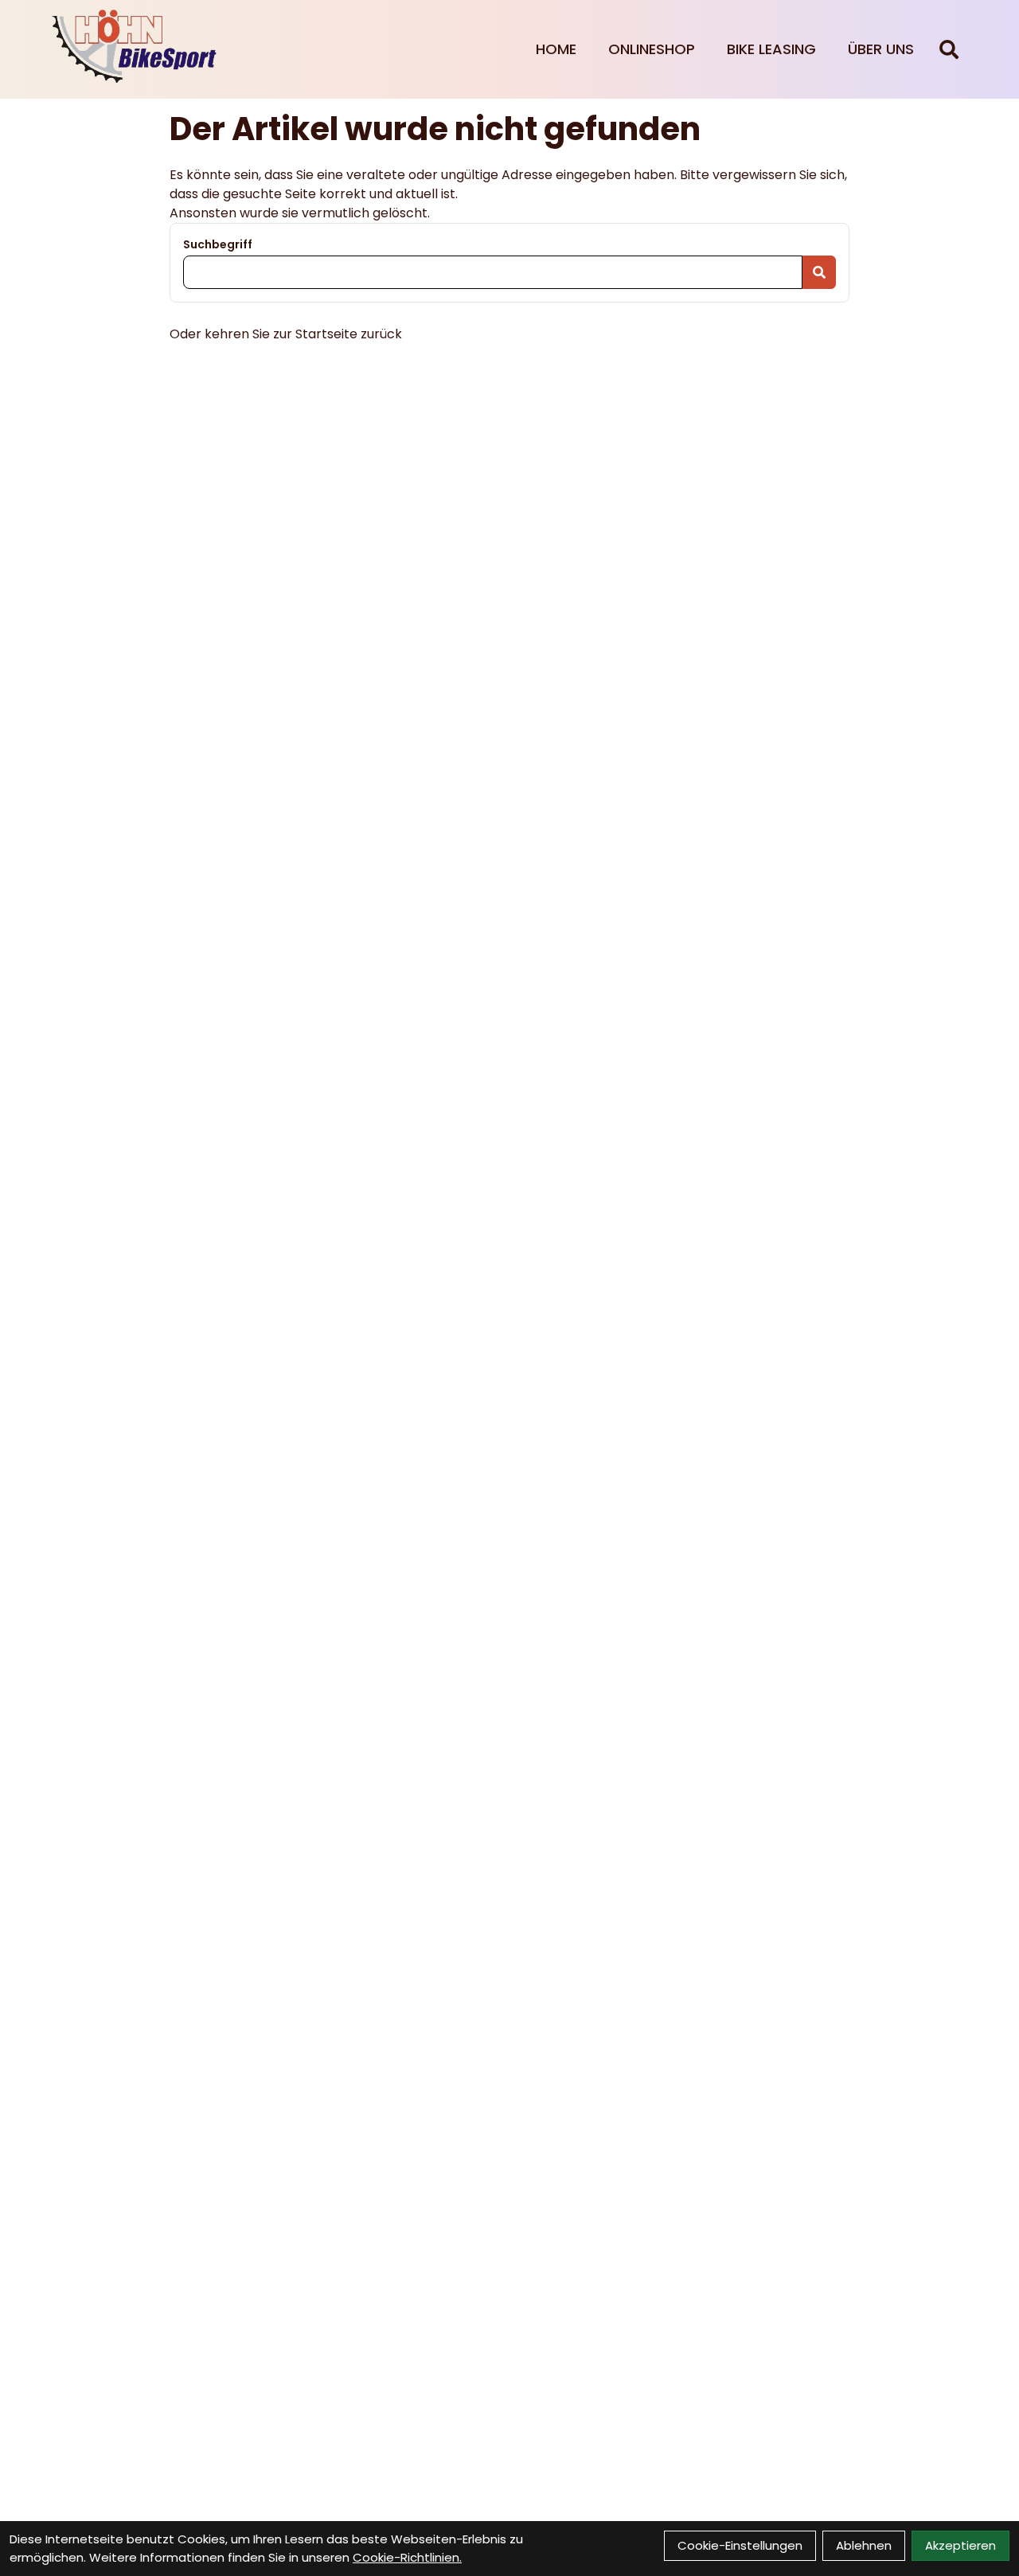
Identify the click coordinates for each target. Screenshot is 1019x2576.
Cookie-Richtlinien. (407, 2557)
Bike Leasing (771, 49)
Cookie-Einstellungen (740, 2545)
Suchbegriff (218, 244)
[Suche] (949, 49)
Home (556, 49)
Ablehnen (864, 2545)
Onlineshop (652, 49)
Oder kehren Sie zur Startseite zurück (286, 334)
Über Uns (881, 49)
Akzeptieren (960, 2545)
